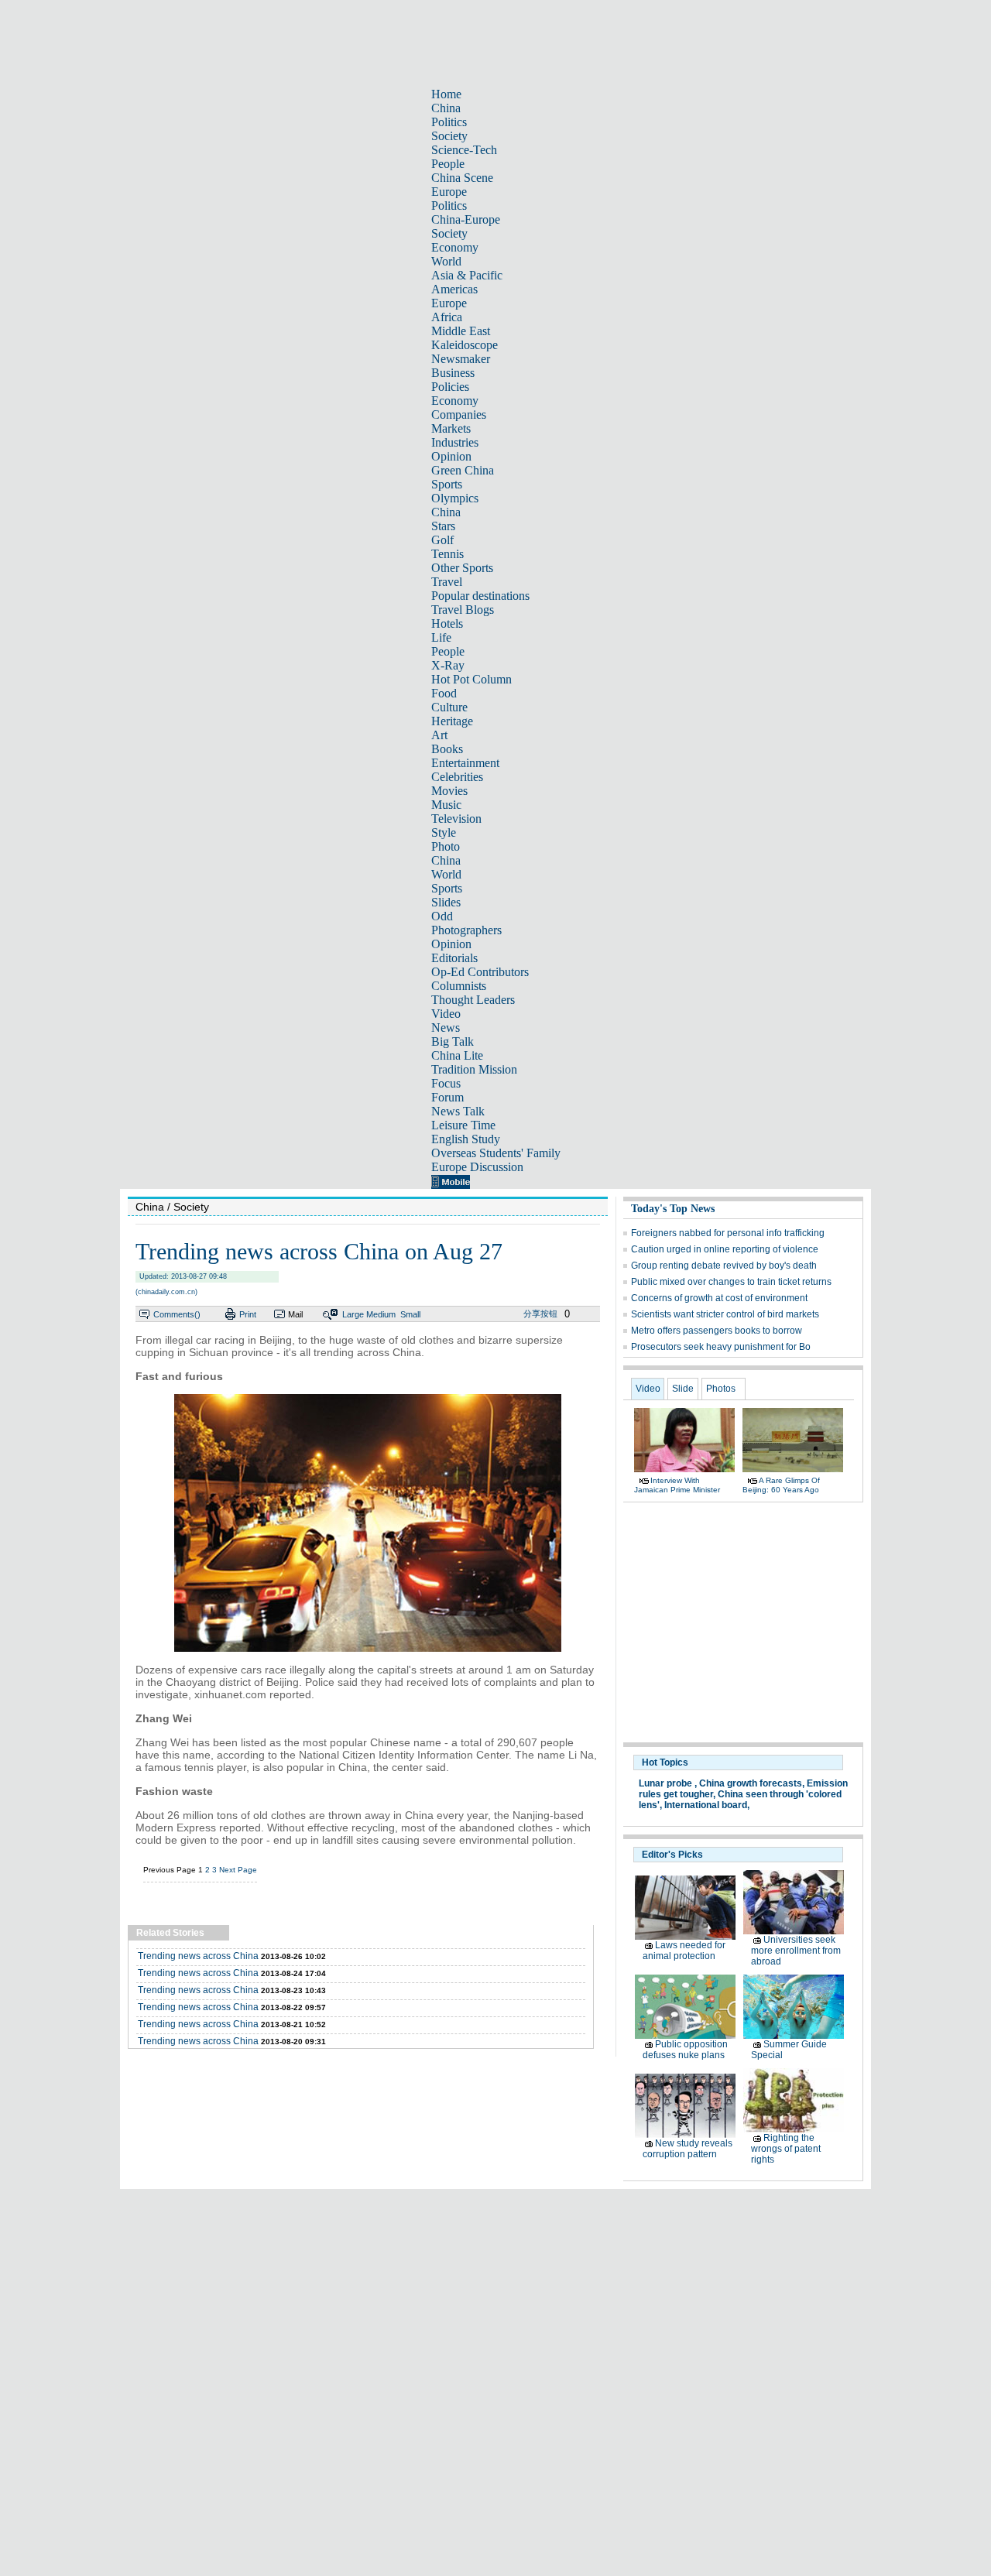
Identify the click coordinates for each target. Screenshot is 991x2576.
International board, (707, 1805)
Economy (455, 247)
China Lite (457, 1055)
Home (446, 94)
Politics (449, 122)
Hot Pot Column (471, 679)
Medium (381, 1314)
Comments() (177, 1314)
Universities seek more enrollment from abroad (796, 1951)
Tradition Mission (474, 1069)
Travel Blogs (463, 610)
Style (444, 832)
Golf (442, 540)
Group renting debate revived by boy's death (724, 1266)
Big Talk (453, 1041)
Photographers (466, 930)
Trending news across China (198, 1956)
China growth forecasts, (752, 1783)
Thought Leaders (473, 1000)
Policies (450, 387)
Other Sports (462, 568)
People (448, 164)
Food (444, 693)
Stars (443, 526)
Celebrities (457, 777)
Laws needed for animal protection (684, 1951)
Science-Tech (464, 150)
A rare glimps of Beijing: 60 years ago (781, 1485)
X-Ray (448, 665)
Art (439, 735)
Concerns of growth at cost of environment (719, 1298)
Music (446, 805)
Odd (442, 916)
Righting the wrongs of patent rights (786, 2149)
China (446, 108)
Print (248, 1314)
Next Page (238, 1870)
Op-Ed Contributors (480, 972)
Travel (447, 582)
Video (446, 1014)
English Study (466, 1139)
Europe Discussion (477, 1167)
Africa (447, 317)
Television (456, 819)
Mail (295, 1314)
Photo (446, 846)
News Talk (458, 1111)
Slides (446, 902)
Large (353, 1314)
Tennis (447, 554)
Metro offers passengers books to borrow (717, 1331)
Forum (447, 1097)
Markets (451, 428)
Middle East (461, 331)
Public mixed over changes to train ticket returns (731, 1282)
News (446, 1028)
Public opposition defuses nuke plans (685, 2050)
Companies (459, 414)
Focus (446, 1083)
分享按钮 (540, 1314)
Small (410, 1314)
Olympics (455, 498)
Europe (449, 192)
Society (449, 136)
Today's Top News (673, 1209)
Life (441, 637)
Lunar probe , (668, 1783)
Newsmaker (461, 359)
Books (447, 749)
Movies (449, 791)
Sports (447, 484)
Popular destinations (480, 596)
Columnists (459, 986)
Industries (455, 442)
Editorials (454, 958)
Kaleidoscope (465, 345)
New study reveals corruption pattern (688, 2149)
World (446, 261)
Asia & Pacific (467, 275)
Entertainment (465, 763)
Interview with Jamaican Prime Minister (677, 1485)
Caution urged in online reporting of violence (725, 1249)
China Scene (462, 178)
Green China (463, 470)
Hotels (447, 623)
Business (453, 373)
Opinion (451, 456)
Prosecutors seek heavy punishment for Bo (721, 1347)
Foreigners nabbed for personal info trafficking (728, 1233)
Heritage (452, 721)
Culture (449, 707)
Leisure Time (463, 1125)
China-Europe (466, 219)
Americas (454, 289)
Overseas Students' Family (496, 1153)
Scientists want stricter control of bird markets (725, 1314)
